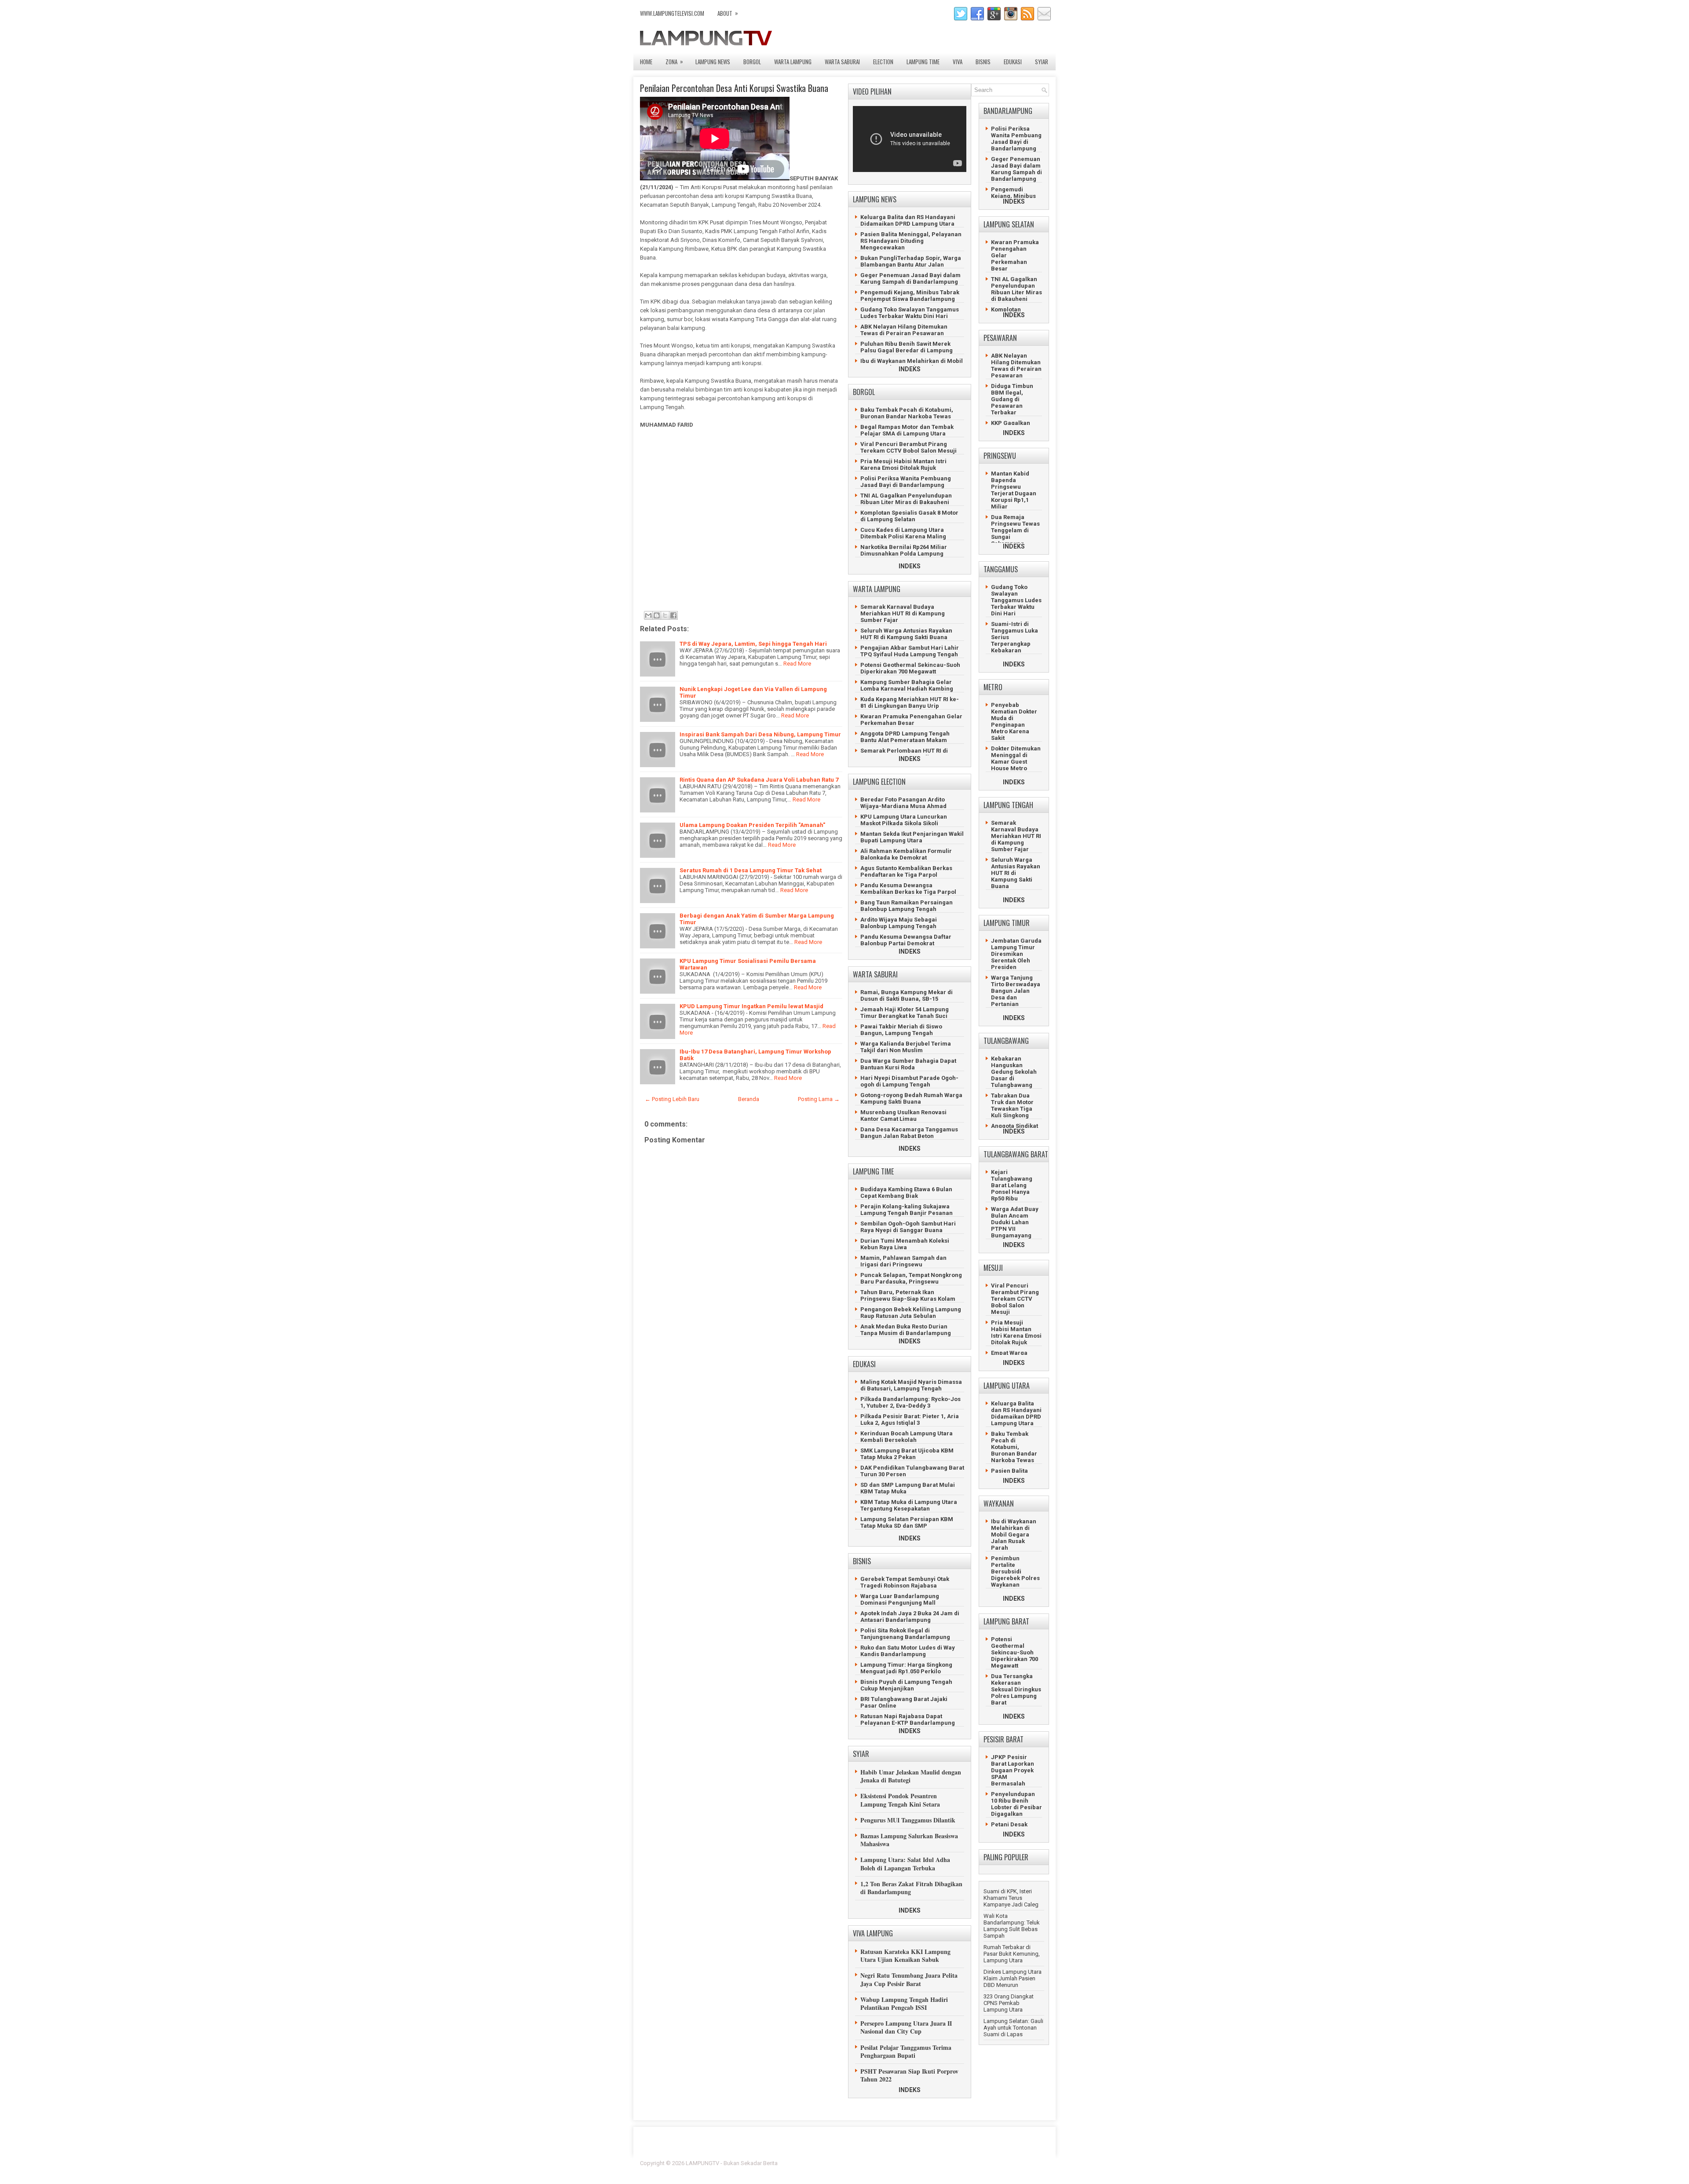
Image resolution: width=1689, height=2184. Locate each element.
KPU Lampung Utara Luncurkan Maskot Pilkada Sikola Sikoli (904, 820)
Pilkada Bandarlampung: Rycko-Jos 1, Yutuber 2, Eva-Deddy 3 (910, 1402)
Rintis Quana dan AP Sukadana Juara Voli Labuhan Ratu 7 (759, 780)
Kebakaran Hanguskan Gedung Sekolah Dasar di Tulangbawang (1014, 1072)
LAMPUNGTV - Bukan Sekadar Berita (732, 2163)
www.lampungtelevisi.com (672, 13)
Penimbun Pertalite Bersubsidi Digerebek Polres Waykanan (1015, 1571)
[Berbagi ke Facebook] (673, 615)
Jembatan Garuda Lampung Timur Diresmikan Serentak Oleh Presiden (1016, 954)
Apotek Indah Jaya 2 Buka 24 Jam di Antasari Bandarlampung (910, 1617)
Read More (797, 664)
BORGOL (752, 62)
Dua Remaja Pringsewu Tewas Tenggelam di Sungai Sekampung (1015, 530)
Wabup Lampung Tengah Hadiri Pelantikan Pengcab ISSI (904, 2003)
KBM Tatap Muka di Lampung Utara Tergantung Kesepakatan (909, 1505)
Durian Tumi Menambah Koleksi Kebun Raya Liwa (905, 1244)
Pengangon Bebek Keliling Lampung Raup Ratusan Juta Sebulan (911, 1313)
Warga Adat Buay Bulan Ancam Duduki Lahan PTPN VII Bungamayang (1015, 1222)
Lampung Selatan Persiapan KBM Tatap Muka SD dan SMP (907, 1522)
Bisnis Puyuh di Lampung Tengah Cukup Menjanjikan (906, 1685)
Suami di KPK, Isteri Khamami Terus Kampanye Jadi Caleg (1011, 1898)
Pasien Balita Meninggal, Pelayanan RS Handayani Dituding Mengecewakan (911, 241)
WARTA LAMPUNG (793, 62)
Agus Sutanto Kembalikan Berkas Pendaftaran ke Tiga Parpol (906, 871)
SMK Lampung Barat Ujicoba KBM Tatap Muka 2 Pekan (907, 1454)
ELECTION (883, 62)
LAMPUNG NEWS (713, 62)
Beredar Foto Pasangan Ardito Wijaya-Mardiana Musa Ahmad (903, 803)
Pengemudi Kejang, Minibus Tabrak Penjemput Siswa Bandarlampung (910, 296)
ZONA (674, 61)
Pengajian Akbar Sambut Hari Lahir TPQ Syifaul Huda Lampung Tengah (910, 651)
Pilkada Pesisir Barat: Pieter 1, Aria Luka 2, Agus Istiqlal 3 (910, 1419)
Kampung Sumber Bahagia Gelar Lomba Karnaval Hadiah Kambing (907, 685)
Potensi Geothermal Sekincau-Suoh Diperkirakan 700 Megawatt (910, 668)
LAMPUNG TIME (923, 62)
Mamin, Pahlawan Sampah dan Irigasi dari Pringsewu (903, 1261)
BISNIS (983, 62)
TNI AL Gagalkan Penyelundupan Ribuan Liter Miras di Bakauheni (906, 499)
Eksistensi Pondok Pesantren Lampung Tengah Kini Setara (900, 1800)
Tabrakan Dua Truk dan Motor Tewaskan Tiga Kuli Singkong (1012, 1105)
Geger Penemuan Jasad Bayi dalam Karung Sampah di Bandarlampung (910, 278)
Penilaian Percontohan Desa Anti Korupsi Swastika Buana (734, 88)
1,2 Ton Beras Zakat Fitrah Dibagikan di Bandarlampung (911, 1888)
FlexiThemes (952, 2163)
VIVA (958, 62)
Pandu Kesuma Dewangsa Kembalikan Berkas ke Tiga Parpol (908, 889)
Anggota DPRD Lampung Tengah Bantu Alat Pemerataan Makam (905, 737)
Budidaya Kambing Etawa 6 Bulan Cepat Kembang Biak (906, 1193)
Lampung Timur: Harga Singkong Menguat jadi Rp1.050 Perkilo (906, 1668)
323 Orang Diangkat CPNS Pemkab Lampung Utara (1009, 2003)
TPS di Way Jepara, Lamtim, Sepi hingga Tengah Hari (753, 644)
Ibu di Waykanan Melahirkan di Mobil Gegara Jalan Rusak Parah (912, 364)
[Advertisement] (739, 523)
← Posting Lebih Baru (672, 1099)
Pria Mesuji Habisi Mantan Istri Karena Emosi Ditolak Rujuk (903, 465)
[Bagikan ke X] (665, 615)
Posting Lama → (819, 1099)
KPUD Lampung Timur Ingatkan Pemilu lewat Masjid (751, 1006)
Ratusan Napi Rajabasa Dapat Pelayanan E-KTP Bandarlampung (908, 1719)
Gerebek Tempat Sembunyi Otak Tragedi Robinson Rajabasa (905, 1582)
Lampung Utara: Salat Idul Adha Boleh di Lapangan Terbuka (905, 1864)
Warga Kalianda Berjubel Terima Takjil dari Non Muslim (906, 1047)
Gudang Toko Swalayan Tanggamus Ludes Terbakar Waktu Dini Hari (910, 313)
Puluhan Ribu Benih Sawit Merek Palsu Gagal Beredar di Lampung (907, 347)
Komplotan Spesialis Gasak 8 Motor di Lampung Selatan (909, 516)
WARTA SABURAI (842, 62)
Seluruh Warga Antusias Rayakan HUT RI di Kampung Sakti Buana (906, 634)
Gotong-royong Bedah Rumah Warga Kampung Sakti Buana (911, 1098)
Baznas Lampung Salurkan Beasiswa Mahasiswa (909, 1840)
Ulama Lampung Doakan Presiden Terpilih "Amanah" (752, 825)
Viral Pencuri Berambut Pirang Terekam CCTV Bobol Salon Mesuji (908, 447)
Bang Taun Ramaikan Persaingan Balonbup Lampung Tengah (907, 906)
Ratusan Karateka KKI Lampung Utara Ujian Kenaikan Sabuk (905, 1955)
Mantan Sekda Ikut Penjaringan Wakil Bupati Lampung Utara (912, 837)
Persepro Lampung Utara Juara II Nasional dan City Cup (906, 2027)
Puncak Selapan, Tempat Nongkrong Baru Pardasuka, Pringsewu (911, 1278)
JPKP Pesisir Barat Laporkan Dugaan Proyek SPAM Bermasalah (1013, 1770)
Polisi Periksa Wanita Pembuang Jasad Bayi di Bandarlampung (906, 482)
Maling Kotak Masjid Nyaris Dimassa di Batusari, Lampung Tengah (911, 1385)
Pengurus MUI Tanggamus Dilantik (908, 1820)
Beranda (749, 1099)
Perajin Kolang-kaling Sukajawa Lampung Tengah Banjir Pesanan (907, 1210)
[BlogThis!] (657, 615)
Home (646, 62)
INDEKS (910, 369)
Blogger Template (994, 2163)
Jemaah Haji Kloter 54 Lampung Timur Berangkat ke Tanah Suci (905, 1013)
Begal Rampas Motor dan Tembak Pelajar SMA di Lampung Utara (907, 430)
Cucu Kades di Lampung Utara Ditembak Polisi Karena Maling (903, 533)
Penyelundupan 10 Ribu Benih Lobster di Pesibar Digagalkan (1016, 1804)
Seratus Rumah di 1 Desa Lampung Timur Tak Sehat (751, 870)
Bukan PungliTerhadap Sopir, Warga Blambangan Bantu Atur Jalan (911, 261)
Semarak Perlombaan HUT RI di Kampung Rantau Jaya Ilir (904, 754)
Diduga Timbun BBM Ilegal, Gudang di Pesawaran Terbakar (1012, 399)
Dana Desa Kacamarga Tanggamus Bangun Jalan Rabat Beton (909, 1133)
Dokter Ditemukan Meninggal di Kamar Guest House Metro (1016, 758)
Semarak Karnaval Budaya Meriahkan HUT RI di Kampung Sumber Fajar (903, 613)
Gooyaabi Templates (1023, 2169)
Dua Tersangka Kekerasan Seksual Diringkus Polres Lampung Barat (1016, 1689)
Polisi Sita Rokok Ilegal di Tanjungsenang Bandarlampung (905, 1634)
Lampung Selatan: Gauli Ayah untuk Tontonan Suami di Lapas (1013, 2028)
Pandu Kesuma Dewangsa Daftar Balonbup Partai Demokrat (906, 940)
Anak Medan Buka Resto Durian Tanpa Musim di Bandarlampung (906, 1330)
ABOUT (728, 13)
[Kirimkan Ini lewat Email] (648, 615)
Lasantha (1037, 2163)
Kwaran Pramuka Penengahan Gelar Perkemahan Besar (911, 720)
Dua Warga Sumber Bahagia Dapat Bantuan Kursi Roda (908, 1064)
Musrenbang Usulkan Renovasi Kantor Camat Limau (903, 1116)
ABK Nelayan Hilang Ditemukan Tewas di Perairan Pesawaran (904, 330)
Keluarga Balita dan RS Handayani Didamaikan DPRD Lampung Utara (908, 220)
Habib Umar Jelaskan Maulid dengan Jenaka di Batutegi (911, 1776)
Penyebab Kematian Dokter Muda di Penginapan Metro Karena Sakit (1014, 721)
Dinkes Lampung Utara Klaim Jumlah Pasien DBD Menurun (1013, 1978)
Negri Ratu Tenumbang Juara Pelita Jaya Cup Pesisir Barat (909, 1979)
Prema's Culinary (935, 2169)
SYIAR (1042, 62)
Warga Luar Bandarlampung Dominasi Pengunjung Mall (900, 1599)
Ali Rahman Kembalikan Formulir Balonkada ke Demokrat (906, 854)
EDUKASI (1013, 62)
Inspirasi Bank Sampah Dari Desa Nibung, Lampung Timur (760, 734)
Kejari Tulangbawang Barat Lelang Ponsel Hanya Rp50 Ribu (1012, 1185)
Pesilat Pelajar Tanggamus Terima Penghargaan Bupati (906, 2051)
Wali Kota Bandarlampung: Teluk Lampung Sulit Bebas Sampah (1012, 1926)
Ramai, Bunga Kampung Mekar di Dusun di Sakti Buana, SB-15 (907, 995)
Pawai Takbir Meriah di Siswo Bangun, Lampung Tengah (901, 1030)
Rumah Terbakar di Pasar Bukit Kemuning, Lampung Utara (1012, 1954)
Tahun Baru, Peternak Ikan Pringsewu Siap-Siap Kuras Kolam (908, 1295)
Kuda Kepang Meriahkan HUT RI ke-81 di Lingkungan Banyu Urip (910, 702)
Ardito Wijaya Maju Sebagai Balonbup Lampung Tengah (899, 923)
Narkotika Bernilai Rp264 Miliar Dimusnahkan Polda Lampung (904, 550)
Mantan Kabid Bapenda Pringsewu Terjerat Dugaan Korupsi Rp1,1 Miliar (1014, 490)
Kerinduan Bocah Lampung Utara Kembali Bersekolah (907, 1437)
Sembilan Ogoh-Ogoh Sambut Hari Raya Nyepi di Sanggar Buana (908, 1227)
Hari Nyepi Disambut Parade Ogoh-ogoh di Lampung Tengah (909, 1081)
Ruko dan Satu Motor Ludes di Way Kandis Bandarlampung (908, 1651)
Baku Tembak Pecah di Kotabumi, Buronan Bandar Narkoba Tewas (907, 413)
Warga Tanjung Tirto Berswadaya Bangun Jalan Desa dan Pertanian (1016, 991)
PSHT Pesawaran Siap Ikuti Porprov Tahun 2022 (909, 2075)
